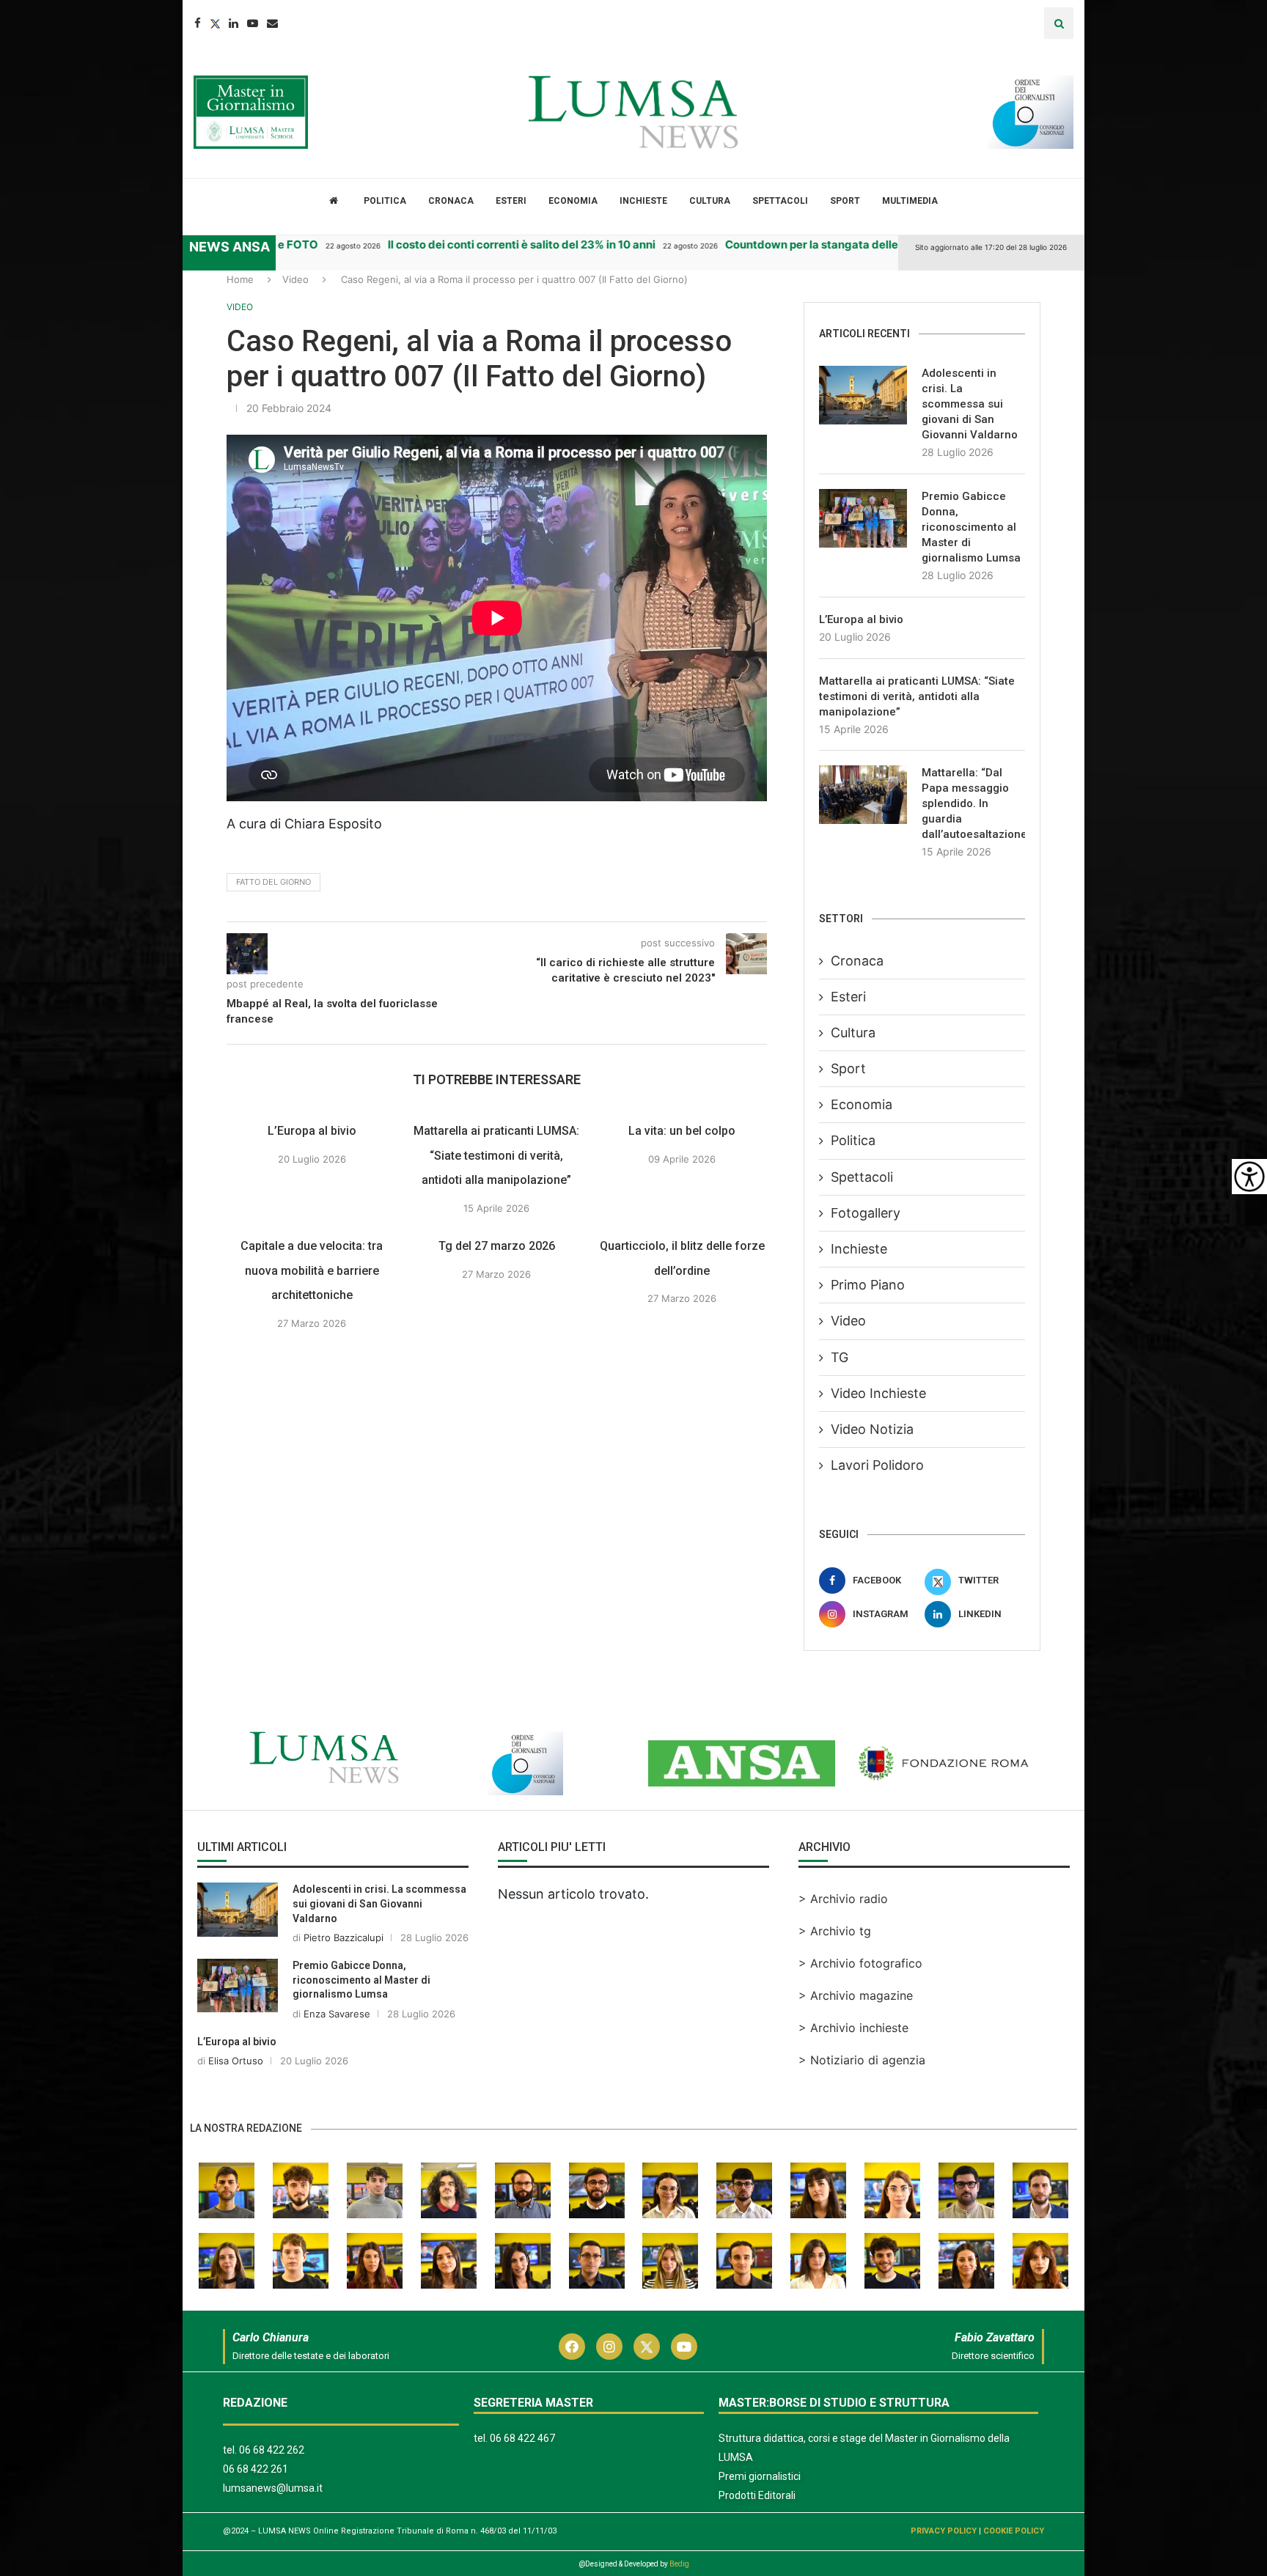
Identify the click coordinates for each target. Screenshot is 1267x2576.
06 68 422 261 (256, 2469)
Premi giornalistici (760, 2476)
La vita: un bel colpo (682, 1131)
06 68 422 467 (522, 2438)
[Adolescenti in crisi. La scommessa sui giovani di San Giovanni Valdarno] (863, 395)
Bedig (679, 2564)
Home (240, 279)
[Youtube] (253, 23)
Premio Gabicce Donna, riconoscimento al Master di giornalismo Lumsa (971, 527)
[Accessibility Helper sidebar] (1249, 1177)
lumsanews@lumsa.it (273, 2488)
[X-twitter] (647, 2347)
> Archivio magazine (856, 1995)
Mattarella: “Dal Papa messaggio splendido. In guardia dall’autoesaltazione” (973, 803)
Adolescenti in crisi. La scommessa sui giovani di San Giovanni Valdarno (970, 404)
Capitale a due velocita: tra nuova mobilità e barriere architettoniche (312, 1270)
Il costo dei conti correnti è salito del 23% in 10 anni (491, 244)
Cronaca (451, 201)
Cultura (710, 201)
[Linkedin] (234, 23)
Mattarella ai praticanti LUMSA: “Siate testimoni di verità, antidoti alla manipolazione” (497, 1155)
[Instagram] (609, 2347)
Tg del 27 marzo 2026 (497, 1246)
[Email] (272, 23)
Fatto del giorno (273, 882)
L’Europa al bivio (312, 1131)
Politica (385, 201)
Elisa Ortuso (236, 2061)
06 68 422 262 (272, 2450)
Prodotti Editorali (757, 2495)
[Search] (1059, 23)
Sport (845, 201)
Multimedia (910, 201)
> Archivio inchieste (853, 2028)
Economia (573, 201)
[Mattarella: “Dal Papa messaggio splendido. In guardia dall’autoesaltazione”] (863, 795)
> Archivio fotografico (860, 1963)
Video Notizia (872, 1429)
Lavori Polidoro (877, 1465)
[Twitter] (215, 23)
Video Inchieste (878, 1393)
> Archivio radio (843, 1899)
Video (295, 279)
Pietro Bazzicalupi (344, 1937)
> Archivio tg (835, 1931)
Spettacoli (780, 201)
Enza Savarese (337, 2014)
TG (840, 1357)
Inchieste (643, 201)
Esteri (511, 201)
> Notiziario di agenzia (862, 2060)
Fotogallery (866, 1213)
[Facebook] (198, 23)
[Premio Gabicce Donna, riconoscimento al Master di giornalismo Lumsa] (863, 518)
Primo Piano (868, 1285)
